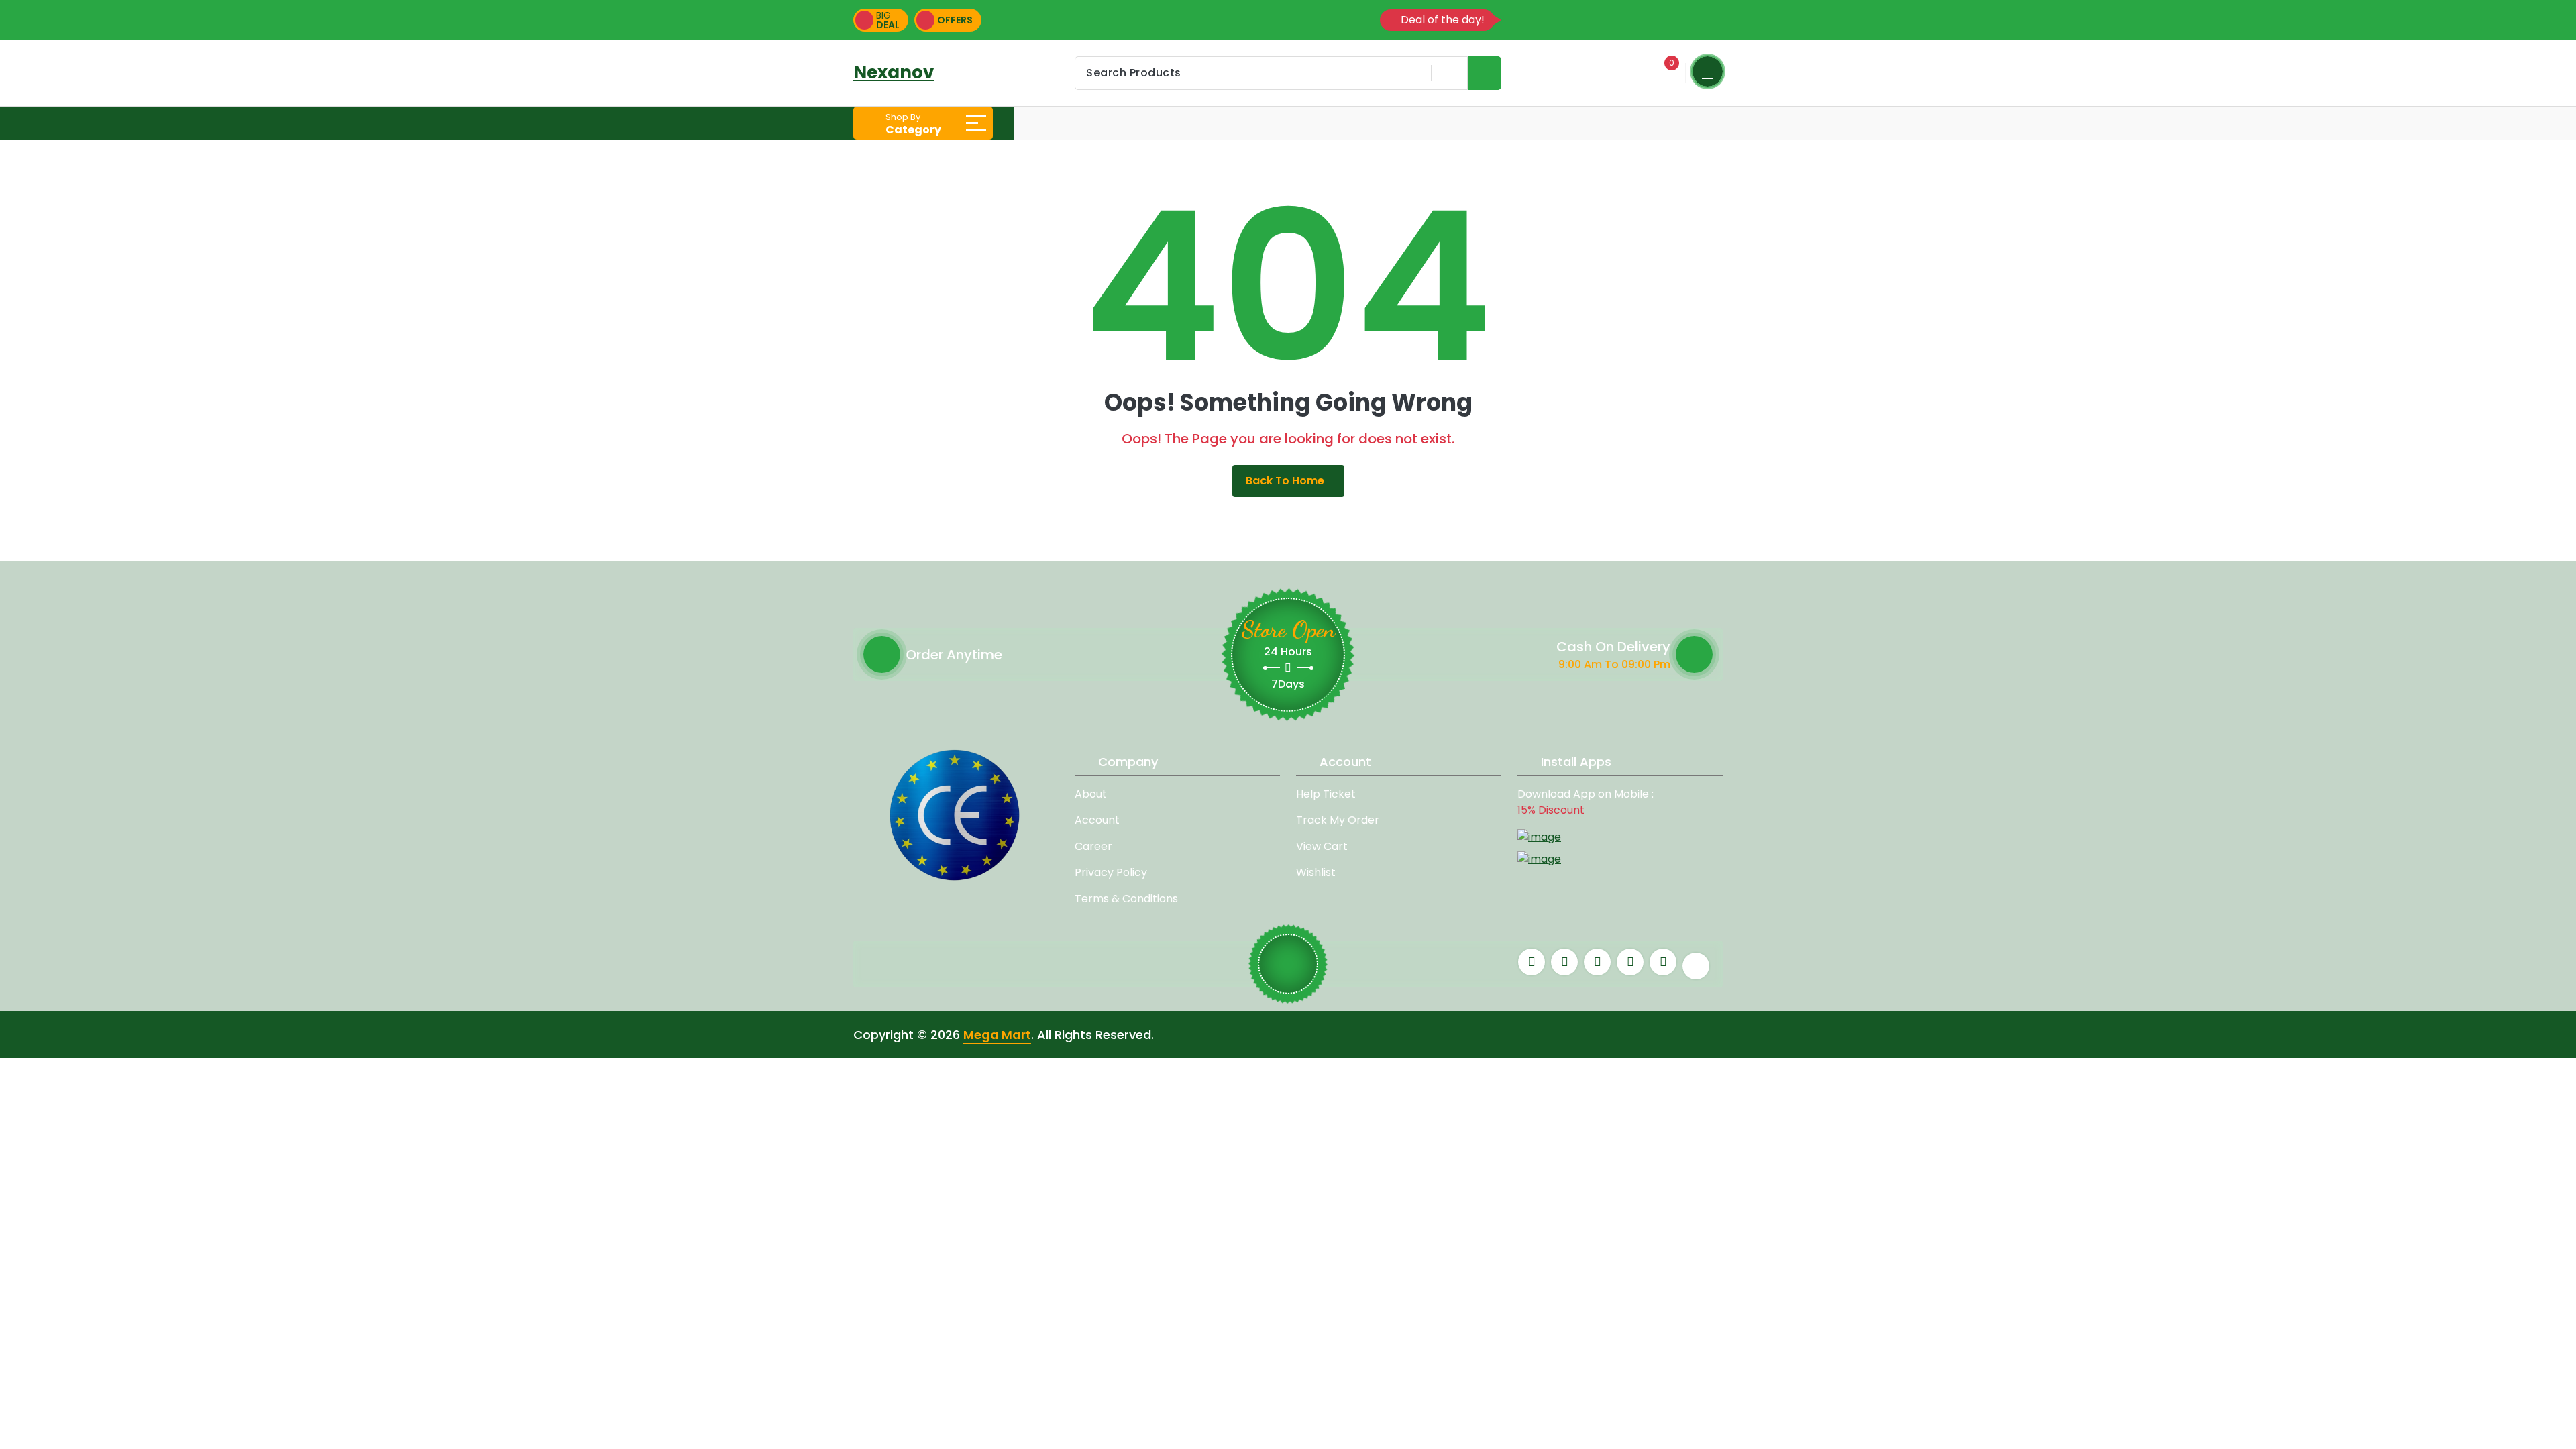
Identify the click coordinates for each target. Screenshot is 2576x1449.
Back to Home (1285, 481)
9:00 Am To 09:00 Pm (1614, 664)
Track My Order (1338, 820)
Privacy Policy (1111, 872)
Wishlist (1316, 872)
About (1091, 794)
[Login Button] (1708, 71)
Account (1097, 820)
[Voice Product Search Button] (1447, 73)
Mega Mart (997, 1035)
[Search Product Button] (1485, 73)
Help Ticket (1326, 794)
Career (1093, 846)
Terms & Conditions (1126, 899)
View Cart (1322, 846)
